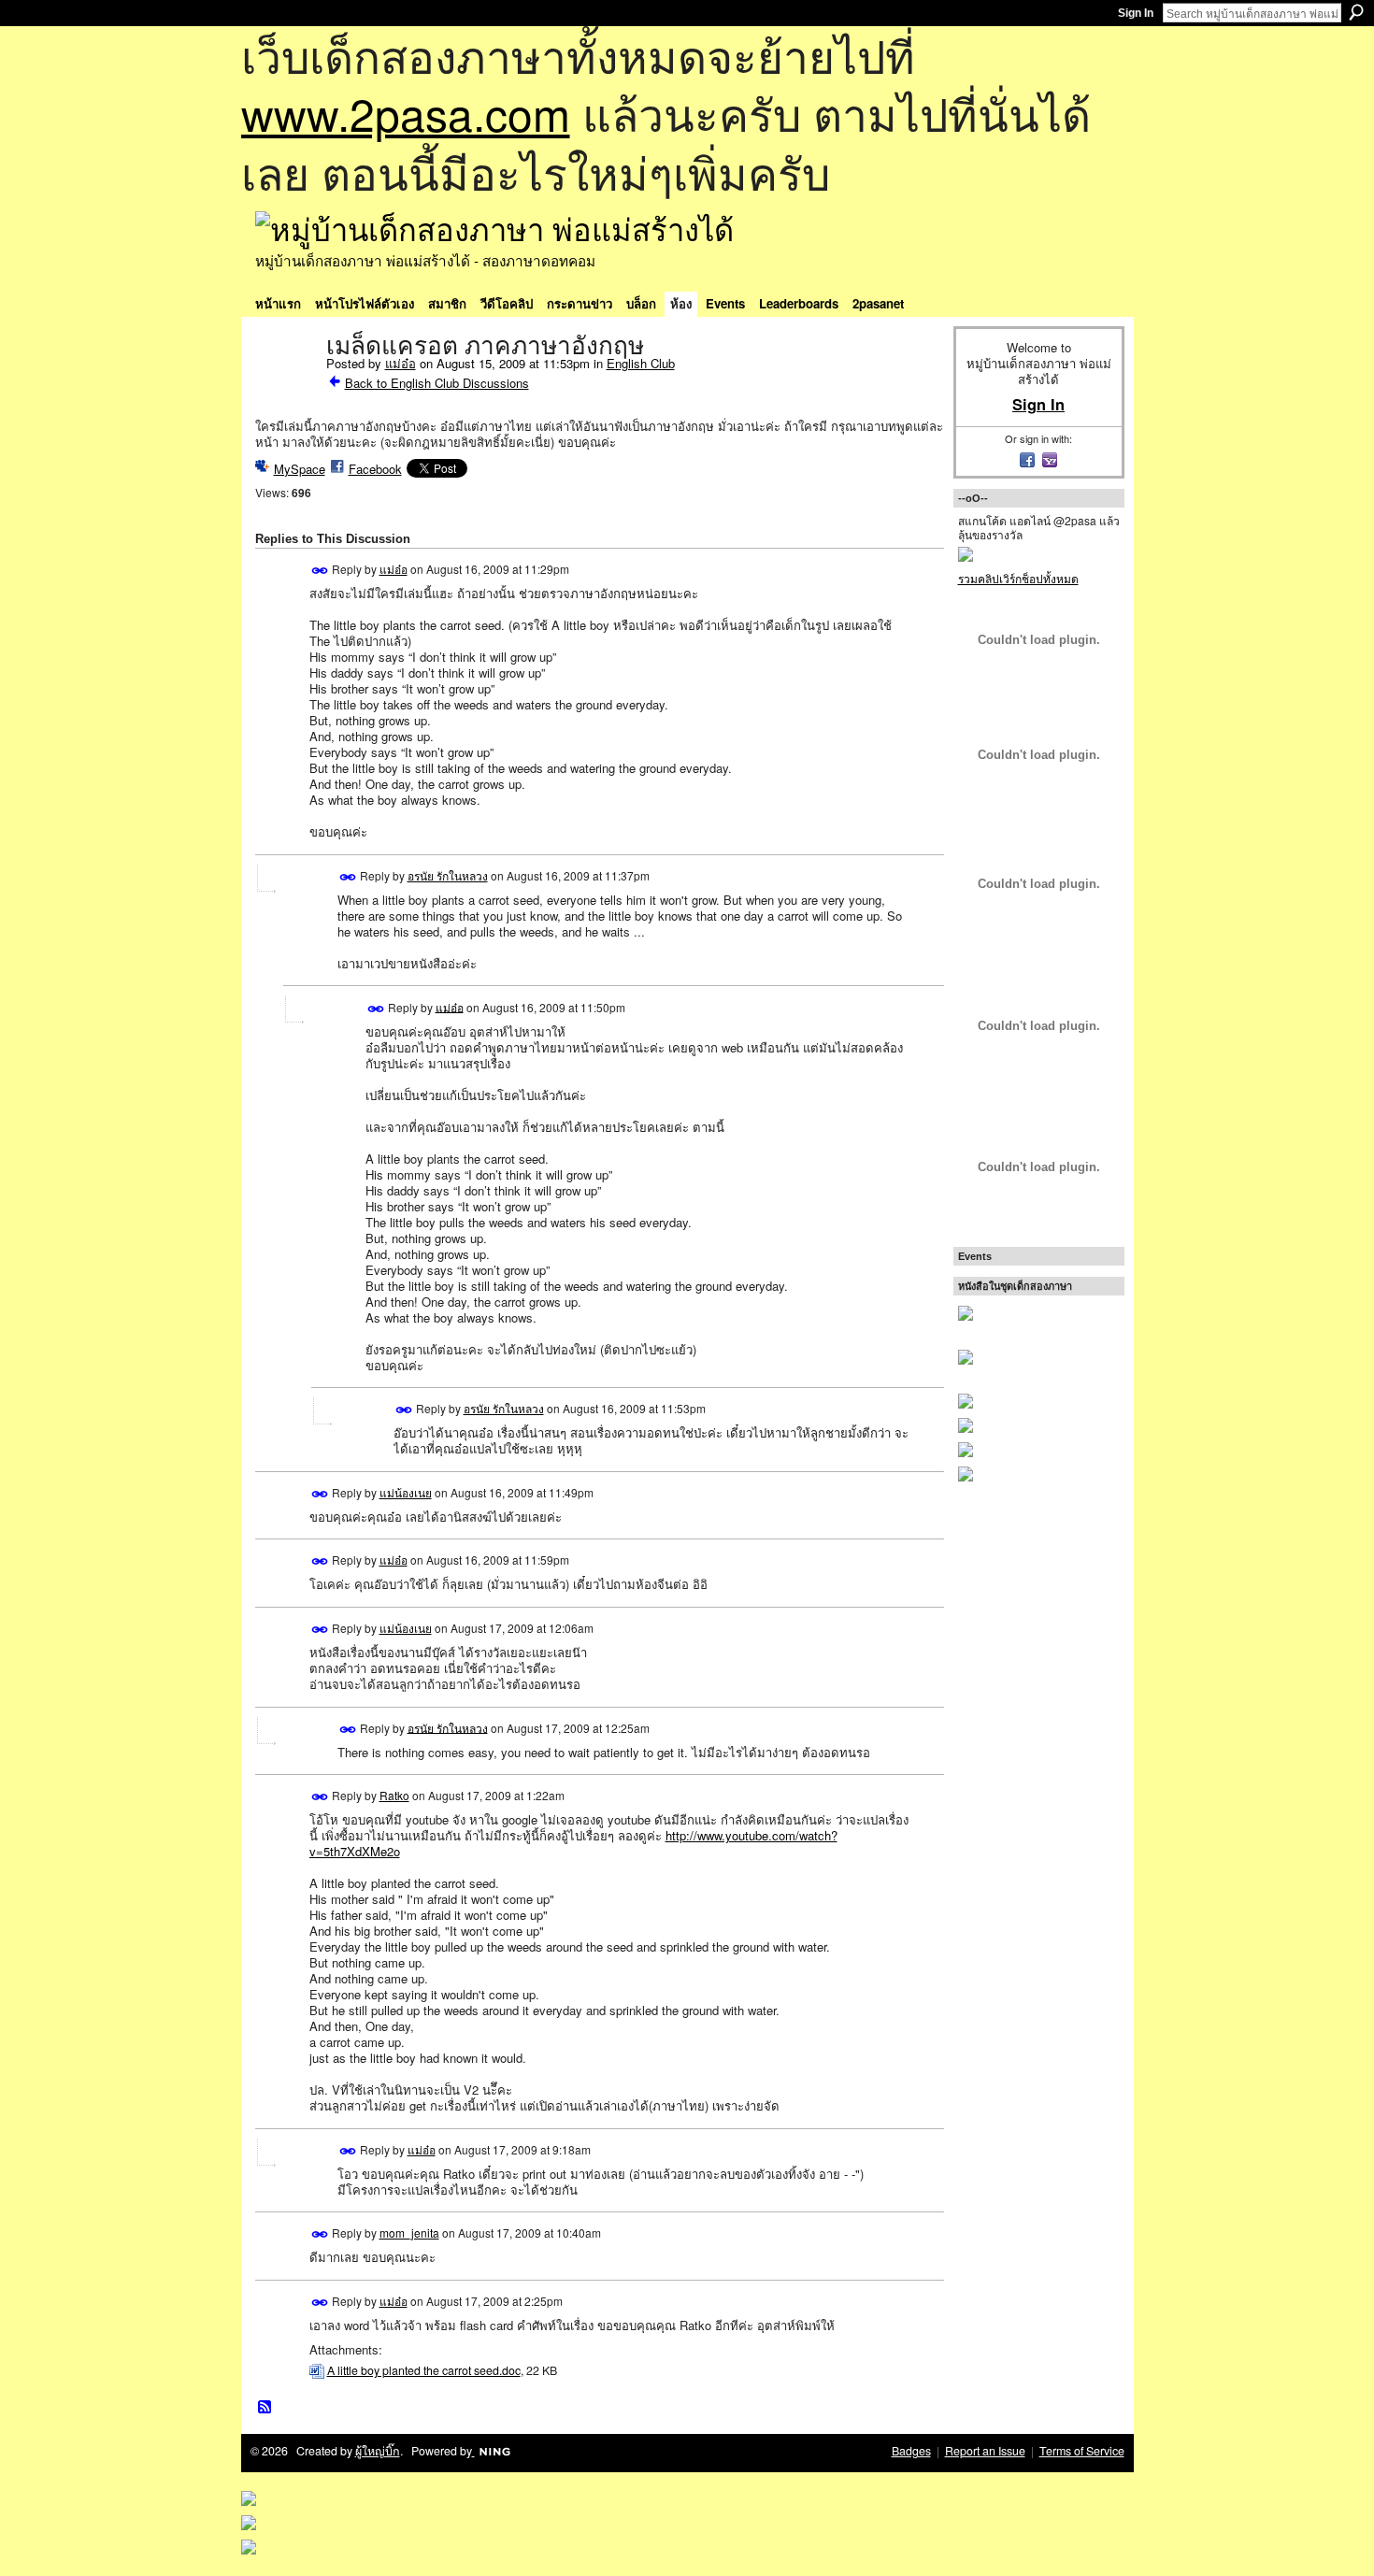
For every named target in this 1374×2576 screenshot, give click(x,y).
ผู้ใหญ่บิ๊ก (378, 2451)
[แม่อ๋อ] (285, 385)
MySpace (300, 469)
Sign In (1136, 13)
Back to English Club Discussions (437, 383)
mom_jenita (409, 2233)
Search (1356, 12)
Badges (911, 2451)
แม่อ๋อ (401, 363)
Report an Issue (985, 2451)
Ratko (394, 1795)
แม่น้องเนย (406, 1492)
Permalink (320, 571)
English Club (641, 363)
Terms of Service (1082, 2451)
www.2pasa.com (406, 113)
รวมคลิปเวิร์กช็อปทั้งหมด (1018, 578)
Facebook (375, 469)
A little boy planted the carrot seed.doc (424, 2370)
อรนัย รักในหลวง (448, 875)
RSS (265, 2408)
